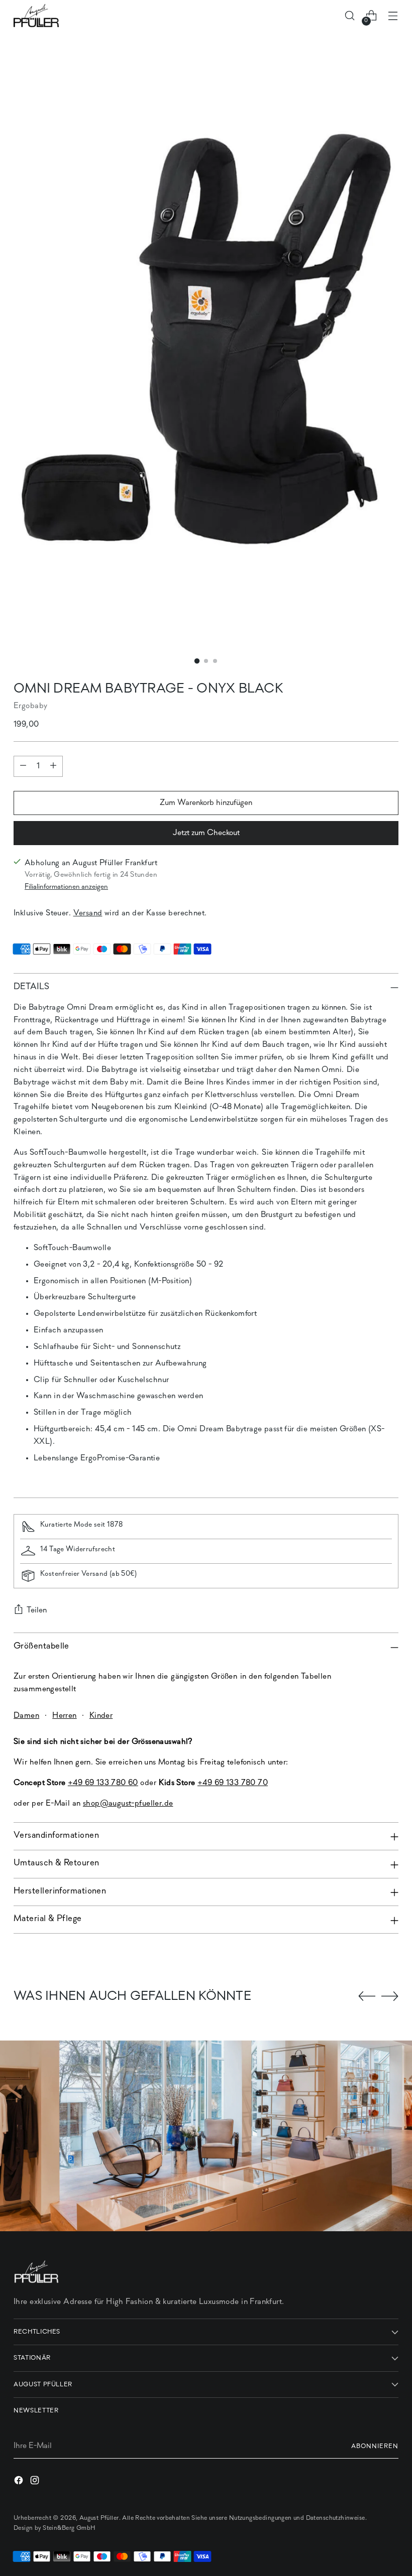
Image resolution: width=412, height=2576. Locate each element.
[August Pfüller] (36, 16)
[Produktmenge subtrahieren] (23, 766)
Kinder (101, 1716)
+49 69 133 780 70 (233, 1783)
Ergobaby (30, 706)
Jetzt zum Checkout (206, 833)
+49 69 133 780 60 (103, 1783)
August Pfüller (99, 2518)
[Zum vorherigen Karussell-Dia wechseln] (367, 1996)
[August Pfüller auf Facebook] (20, 2482)
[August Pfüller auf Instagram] (36, 2482)
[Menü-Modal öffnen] (393, 16)
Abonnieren (375, 2446)
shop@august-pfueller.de (128, 1804)
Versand (88, 913)
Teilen (37, 1610)
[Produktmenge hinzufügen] (53, 766)
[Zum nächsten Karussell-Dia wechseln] (390, 1996)
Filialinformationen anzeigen (66, 887)
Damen (26, 1716)
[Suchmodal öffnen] (350, 16)
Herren (65, 1716)
